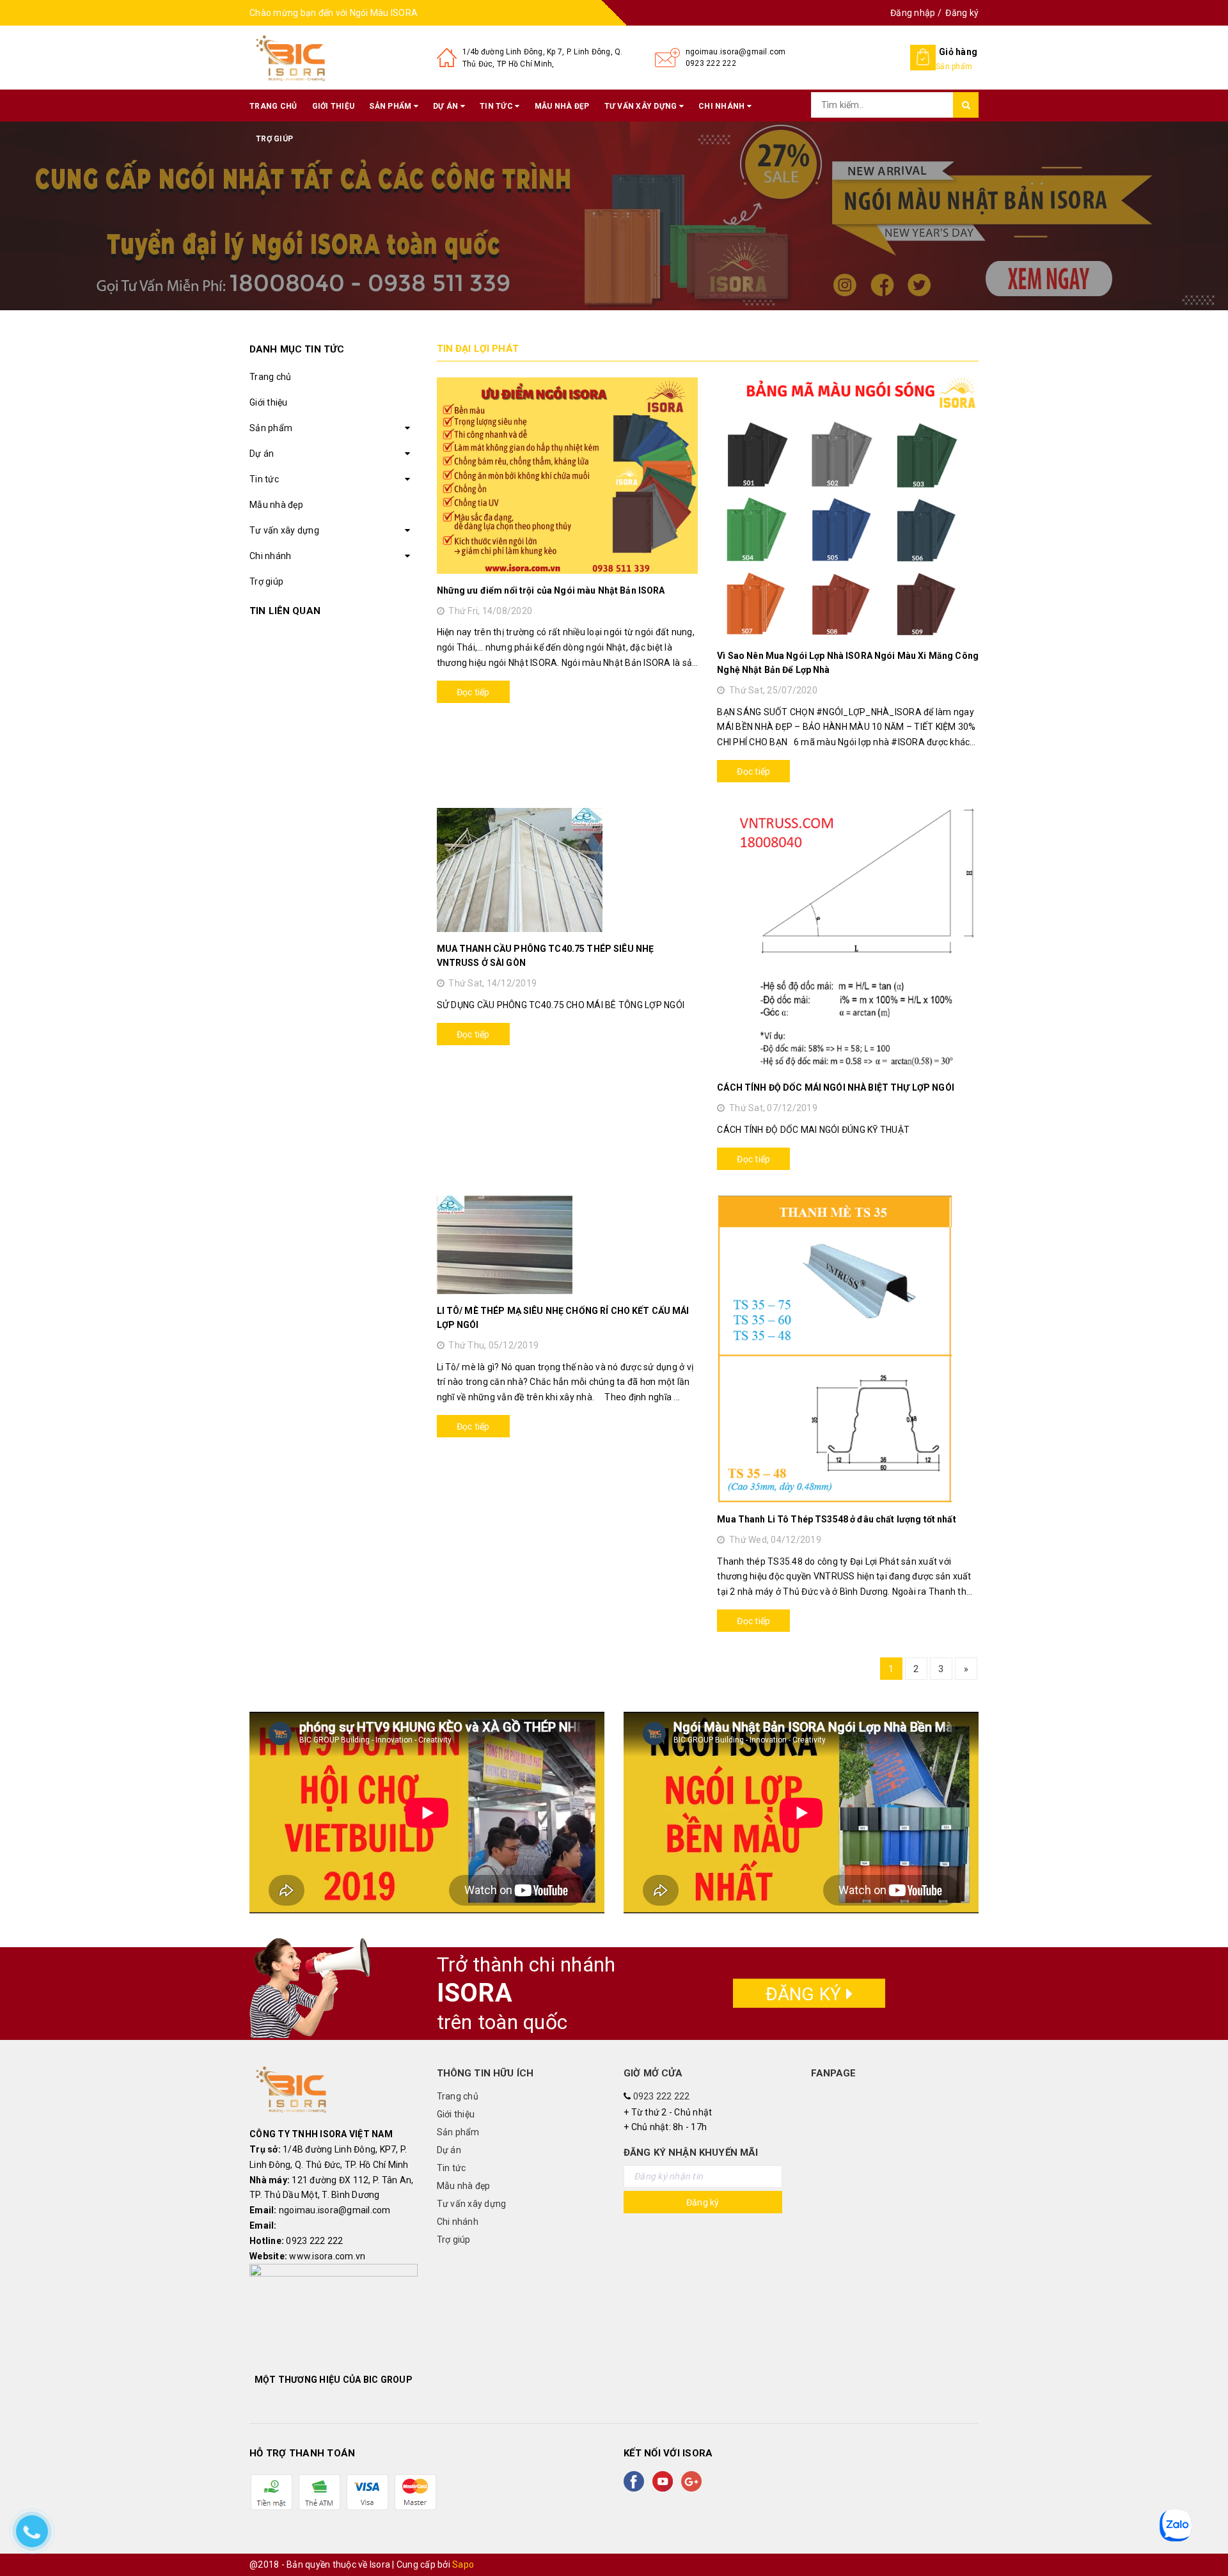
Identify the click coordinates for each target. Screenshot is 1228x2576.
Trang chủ (273, 106)
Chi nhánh (723, 106)
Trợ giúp (274, 139)
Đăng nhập (913, 13)
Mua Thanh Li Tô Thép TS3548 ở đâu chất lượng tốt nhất (836, 1519)
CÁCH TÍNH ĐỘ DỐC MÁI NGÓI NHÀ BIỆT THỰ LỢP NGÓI (836, 1087)
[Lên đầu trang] (1206, 2538)
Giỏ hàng (958, 52)
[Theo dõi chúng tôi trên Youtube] (665, 2481)
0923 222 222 (711, 63)
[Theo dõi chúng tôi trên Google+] (694, 2481)
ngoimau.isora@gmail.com (736, 52)
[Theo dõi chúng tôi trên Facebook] (636, 2481)
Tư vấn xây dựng (642, 106)
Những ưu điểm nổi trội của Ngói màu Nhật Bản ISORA (551, 590)
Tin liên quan (285, 611)
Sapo (463, 2564)
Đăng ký (962, 13)
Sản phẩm (391, 106)
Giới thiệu (334, 106)
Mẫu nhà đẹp (562, 106)
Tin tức (497, 106)
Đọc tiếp (473, 692)
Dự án (447, 106)
